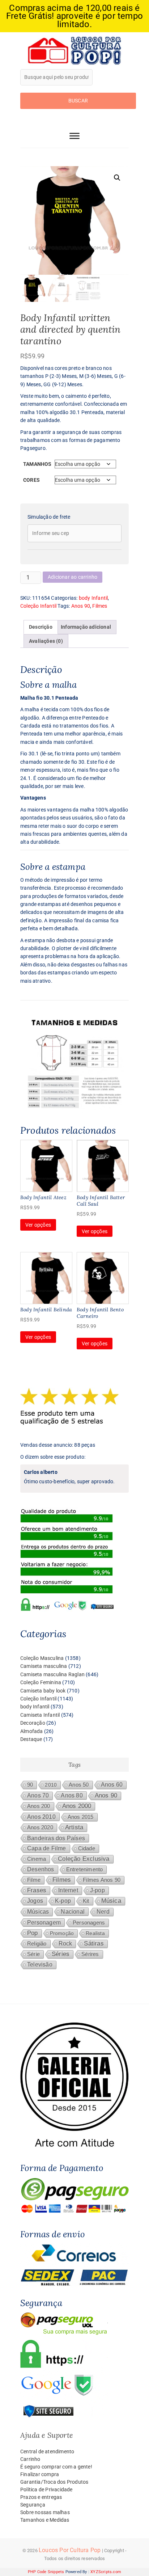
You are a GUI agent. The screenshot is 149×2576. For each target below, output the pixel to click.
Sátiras (94, 1943)
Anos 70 (38, 1795)
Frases (37, 1890)
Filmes (100, 606)
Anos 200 (39, 1806)
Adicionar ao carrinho (73, 577)
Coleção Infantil (38, 606)
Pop (33, 1933)
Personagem (44, 1922)
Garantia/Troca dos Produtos (54, 2482)
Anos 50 (79, 1785)
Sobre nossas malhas (45, 2512)
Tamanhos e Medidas (45, 2520)
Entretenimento (85, 1869)
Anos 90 (81, 606)
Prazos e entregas (41, 2497)
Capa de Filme (47, 1848)
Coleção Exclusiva (84, 1859)
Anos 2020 (40, 1827)
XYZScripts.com (106, 2572)
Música (111, 1901)
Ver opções (38, 1225)
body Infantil (93, 598)
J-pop (97, 1890)
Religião (37, 1944)
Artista (74, 1827)
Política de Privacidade (46, 2489)
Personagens (89, 1922)
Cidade (87, 1848)
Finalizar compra (40, 2474)
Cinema (37, 1859)
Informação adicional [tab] (86, 627)
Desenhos (41, 1869)
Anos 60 (112, 1785)
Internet (68, 1890)
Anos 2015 (81, 1817)
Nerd (103, 1912)
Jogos (35, 1901)
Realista (95, 1933)
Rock (65, 1943)
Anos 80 (72, 1795)
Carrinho (30, 2459)
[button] (117, 178)
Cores (31, 480)
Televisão (40, 1964)
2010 (51, 1785)
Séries (61, 1954)
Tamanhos (37, 464)
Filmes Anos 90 (102, 1880)
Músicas (38, 1912)
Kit (86, 1901)
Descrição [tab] (41, 627)
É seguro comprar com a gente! (56, 2467)
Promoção (62, 1933)
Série (33, 1954)
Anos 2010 (41, 1817)
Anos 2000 (77, 1806)
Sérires (90, 1954)
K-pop (63, 1901)
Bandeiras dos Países (56, 1838)
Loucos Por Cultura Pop (70, 2550)
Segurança (33, 2505)
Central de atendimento (47, 2451)
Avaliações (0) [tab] (46, 641)
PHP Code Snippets (46, 2572)
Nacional (73, 1911)
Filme (34, 1880)
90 (30, 1785)
